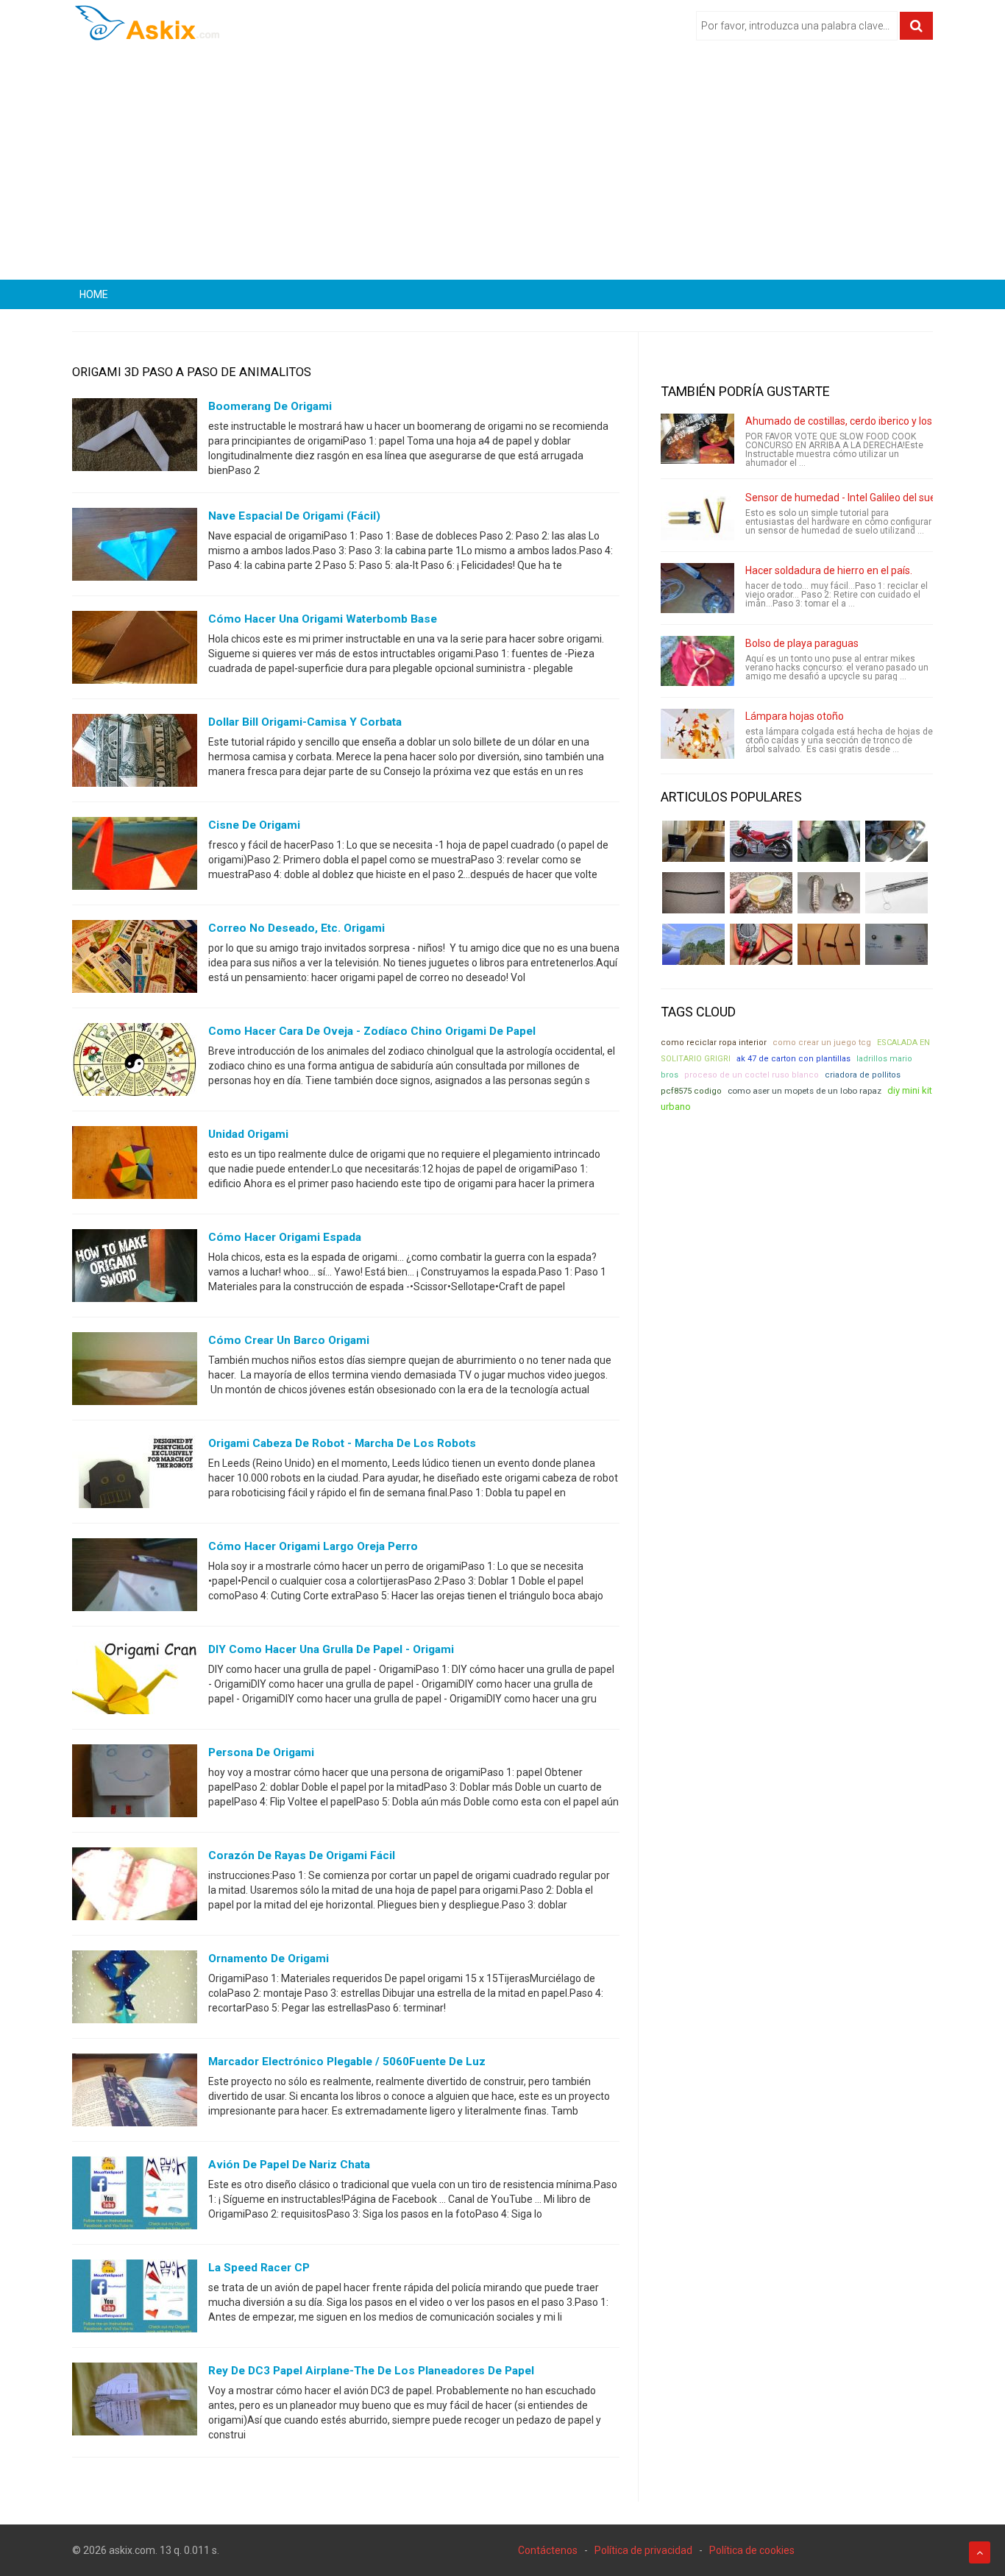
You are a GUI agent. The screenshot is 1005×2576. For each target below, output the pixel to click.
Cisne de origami (254, 825)
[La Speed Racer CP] (135, 2299)
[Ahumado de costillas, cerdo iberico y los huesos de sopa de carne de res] (697, 439)
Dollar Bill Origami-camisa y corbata (305, 722)
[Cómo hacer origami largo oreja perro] (135, 1578)
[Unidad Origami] (135, 1166)
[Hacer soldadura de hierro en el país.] (697, 588)
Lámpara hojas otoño (795, 716)
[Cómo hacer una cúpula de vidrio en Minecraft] (693, 944)
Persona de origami (261, 1752)
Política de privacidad (643, 2550)
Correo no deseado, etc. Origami (296, 928)
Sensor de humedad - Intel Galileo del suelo (845, 498)
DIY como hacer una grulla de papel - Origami (331, 1649)
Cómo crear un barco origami (289, 1340)
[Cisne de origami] (135, 857)
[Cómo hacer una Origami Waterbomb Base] (135, 651)
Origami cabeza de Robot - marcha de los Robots (342, 1443)
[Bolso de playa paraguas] (697, 661)
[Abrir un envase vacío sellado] (761, 893)
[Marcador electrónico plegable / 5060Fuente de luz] (135, 2093)
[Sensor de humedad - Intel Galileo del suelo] (697, 515)
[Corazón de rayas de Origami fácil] (135, 1887)
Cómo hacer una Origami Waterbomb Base (323, 619)
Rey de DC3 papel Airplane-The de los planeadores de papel (371, 2371)
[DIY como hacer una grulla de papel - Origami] (135, 1681)
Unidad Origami (248, 1134)
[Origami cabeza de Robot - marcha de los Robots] (135, 1475)
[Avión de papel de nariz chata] (135, 2196)
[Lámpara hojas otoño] (697, 734)
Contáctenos (548, 2550)
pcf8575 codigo (691, 1091)
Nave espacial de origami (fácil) (294, 516)
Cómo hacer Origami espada (285, 1237)
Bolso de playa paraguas (802, 643)
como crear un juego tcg (822, 1043)
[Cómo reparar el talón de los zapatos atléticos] (829, 841)
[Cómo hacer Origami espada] (135, 1269)
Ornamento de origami (269, 1958)
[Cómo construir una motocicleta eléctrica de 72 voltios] (761, 841)
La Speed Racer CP (259, 2268)
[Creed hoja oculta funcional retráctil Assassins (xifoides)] (896, 893)
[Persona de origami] (135, 1784)
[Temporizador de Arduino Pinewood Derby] (693, 841)
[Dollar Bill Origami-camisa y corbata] (135, 754)
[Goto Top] (980, 2552)
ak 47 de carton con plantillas (793, 1059)
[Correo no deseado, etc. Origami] (135, 960)
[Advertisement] (502, 166)
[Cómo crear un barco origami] (135, 1372)
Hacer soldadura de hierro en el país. (829, 570)
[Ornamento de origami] (135, 1990)
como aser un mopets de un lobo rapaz (805, 1091)
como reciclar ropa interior (714, 1043)
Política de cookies (752, 2550)
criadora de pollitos (863, 1075)
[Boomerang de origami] (135, 438)
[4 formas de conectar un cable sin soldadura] (829, 944)
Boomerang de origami (270, 406)
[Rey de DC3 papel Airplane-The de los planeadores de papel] (135, 2402)
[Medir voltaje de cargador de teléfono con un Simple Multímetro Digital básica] (761, 944)
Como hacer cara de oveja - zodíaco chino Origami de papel (372, 1031)
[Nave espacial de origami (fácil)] (135, 548)
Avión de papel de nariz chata (289, 2165)
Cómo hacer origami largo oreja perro (313, 1546)
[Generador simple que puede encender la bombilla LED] (896, 944)
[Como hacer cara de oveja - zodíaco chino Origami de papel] (135, 1063)
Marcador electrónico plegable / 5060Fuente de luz (347, 2062)
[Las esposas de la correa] (693, 893)
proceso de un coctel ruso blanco (752, 1075)
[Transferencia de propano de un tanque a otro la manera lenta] (896, 841)
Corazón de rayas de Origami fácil (302, 1855)
